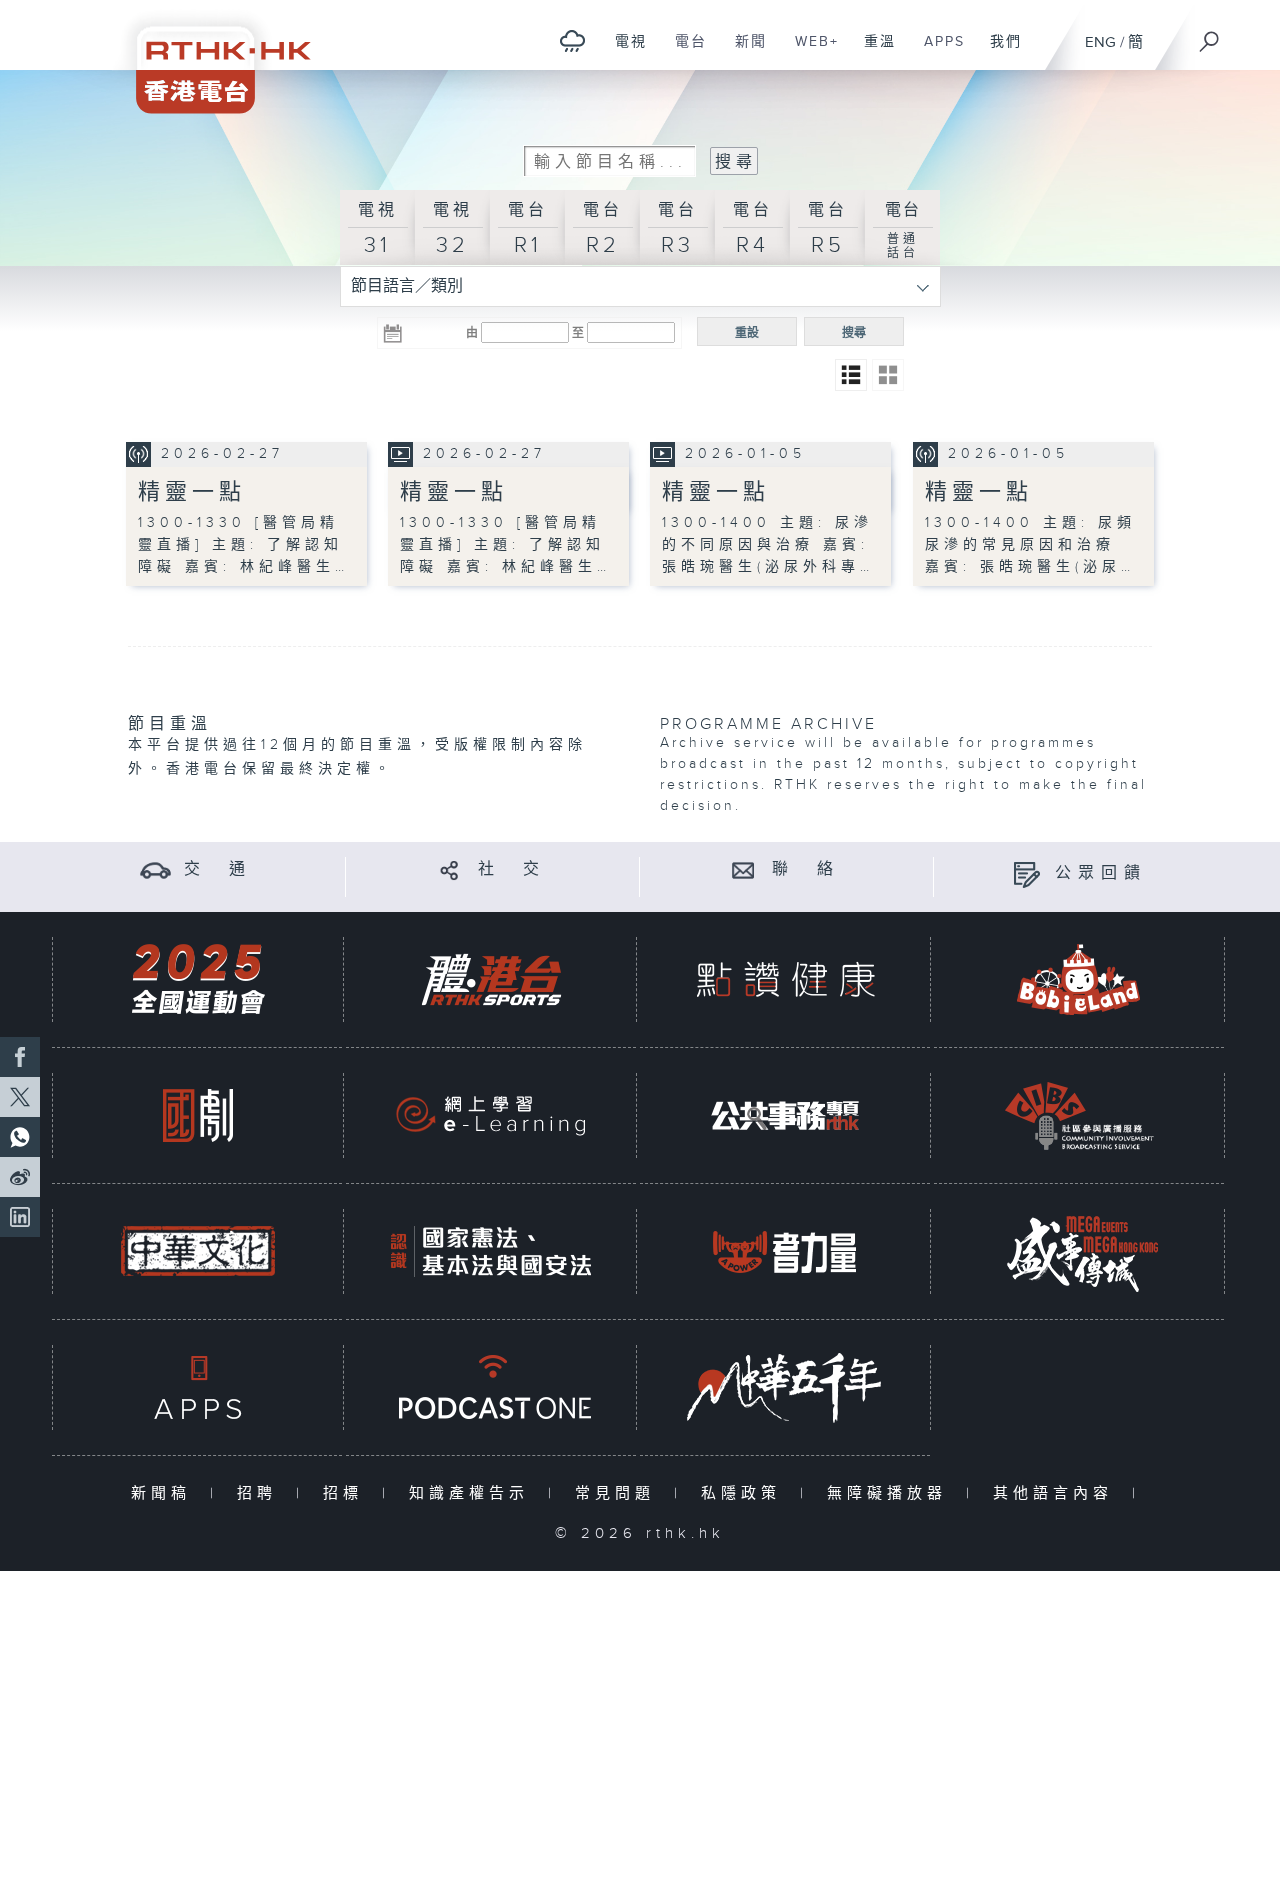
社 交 (512, 869)
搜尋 (854, 333)
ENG (1100, 42)
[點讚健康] (785, 979)
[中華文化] (198, 1251)
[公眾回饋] (1026, 873)
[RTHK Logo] (210, 56)
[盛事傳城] (1079, 1251)
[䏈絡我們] (743, 869)
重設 (747, 333)
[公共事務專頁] (785, 1115)
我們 (998, 52)
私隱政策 (745, 1493)
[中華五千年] (785, 1387)
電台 (683, 52)
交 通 (218, 869)
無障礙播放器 (891, 1493)
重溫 (872, 52)
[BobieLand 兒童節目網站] (1079, 979)
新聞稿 (165, 1493)
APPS (937, 52)
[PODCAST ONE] (491, 1387)
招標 (347, 1493)
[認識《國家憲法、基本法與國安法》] (491, 1251)
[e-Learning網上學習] (491, 1115)
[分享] (449, 869)
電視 (623, 52)
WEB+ (809, 52)
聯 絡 (806, 869)
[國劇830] (198, 1115)
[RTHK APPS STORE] (198, 1387)
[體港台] (491, 979)
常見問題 (619, 1493)
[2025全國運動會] (198, 979)
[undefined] (572, 40)
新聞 (743, 52)
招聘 (261, 1493)
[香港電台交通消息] (155, 869)
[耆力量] (785, 1251)
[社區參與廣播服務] (1079, 1115)
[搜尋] (1210, 35)
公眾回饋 (1101, 873)
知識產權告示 (473, 1493)
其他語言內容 (1057, 1493)
